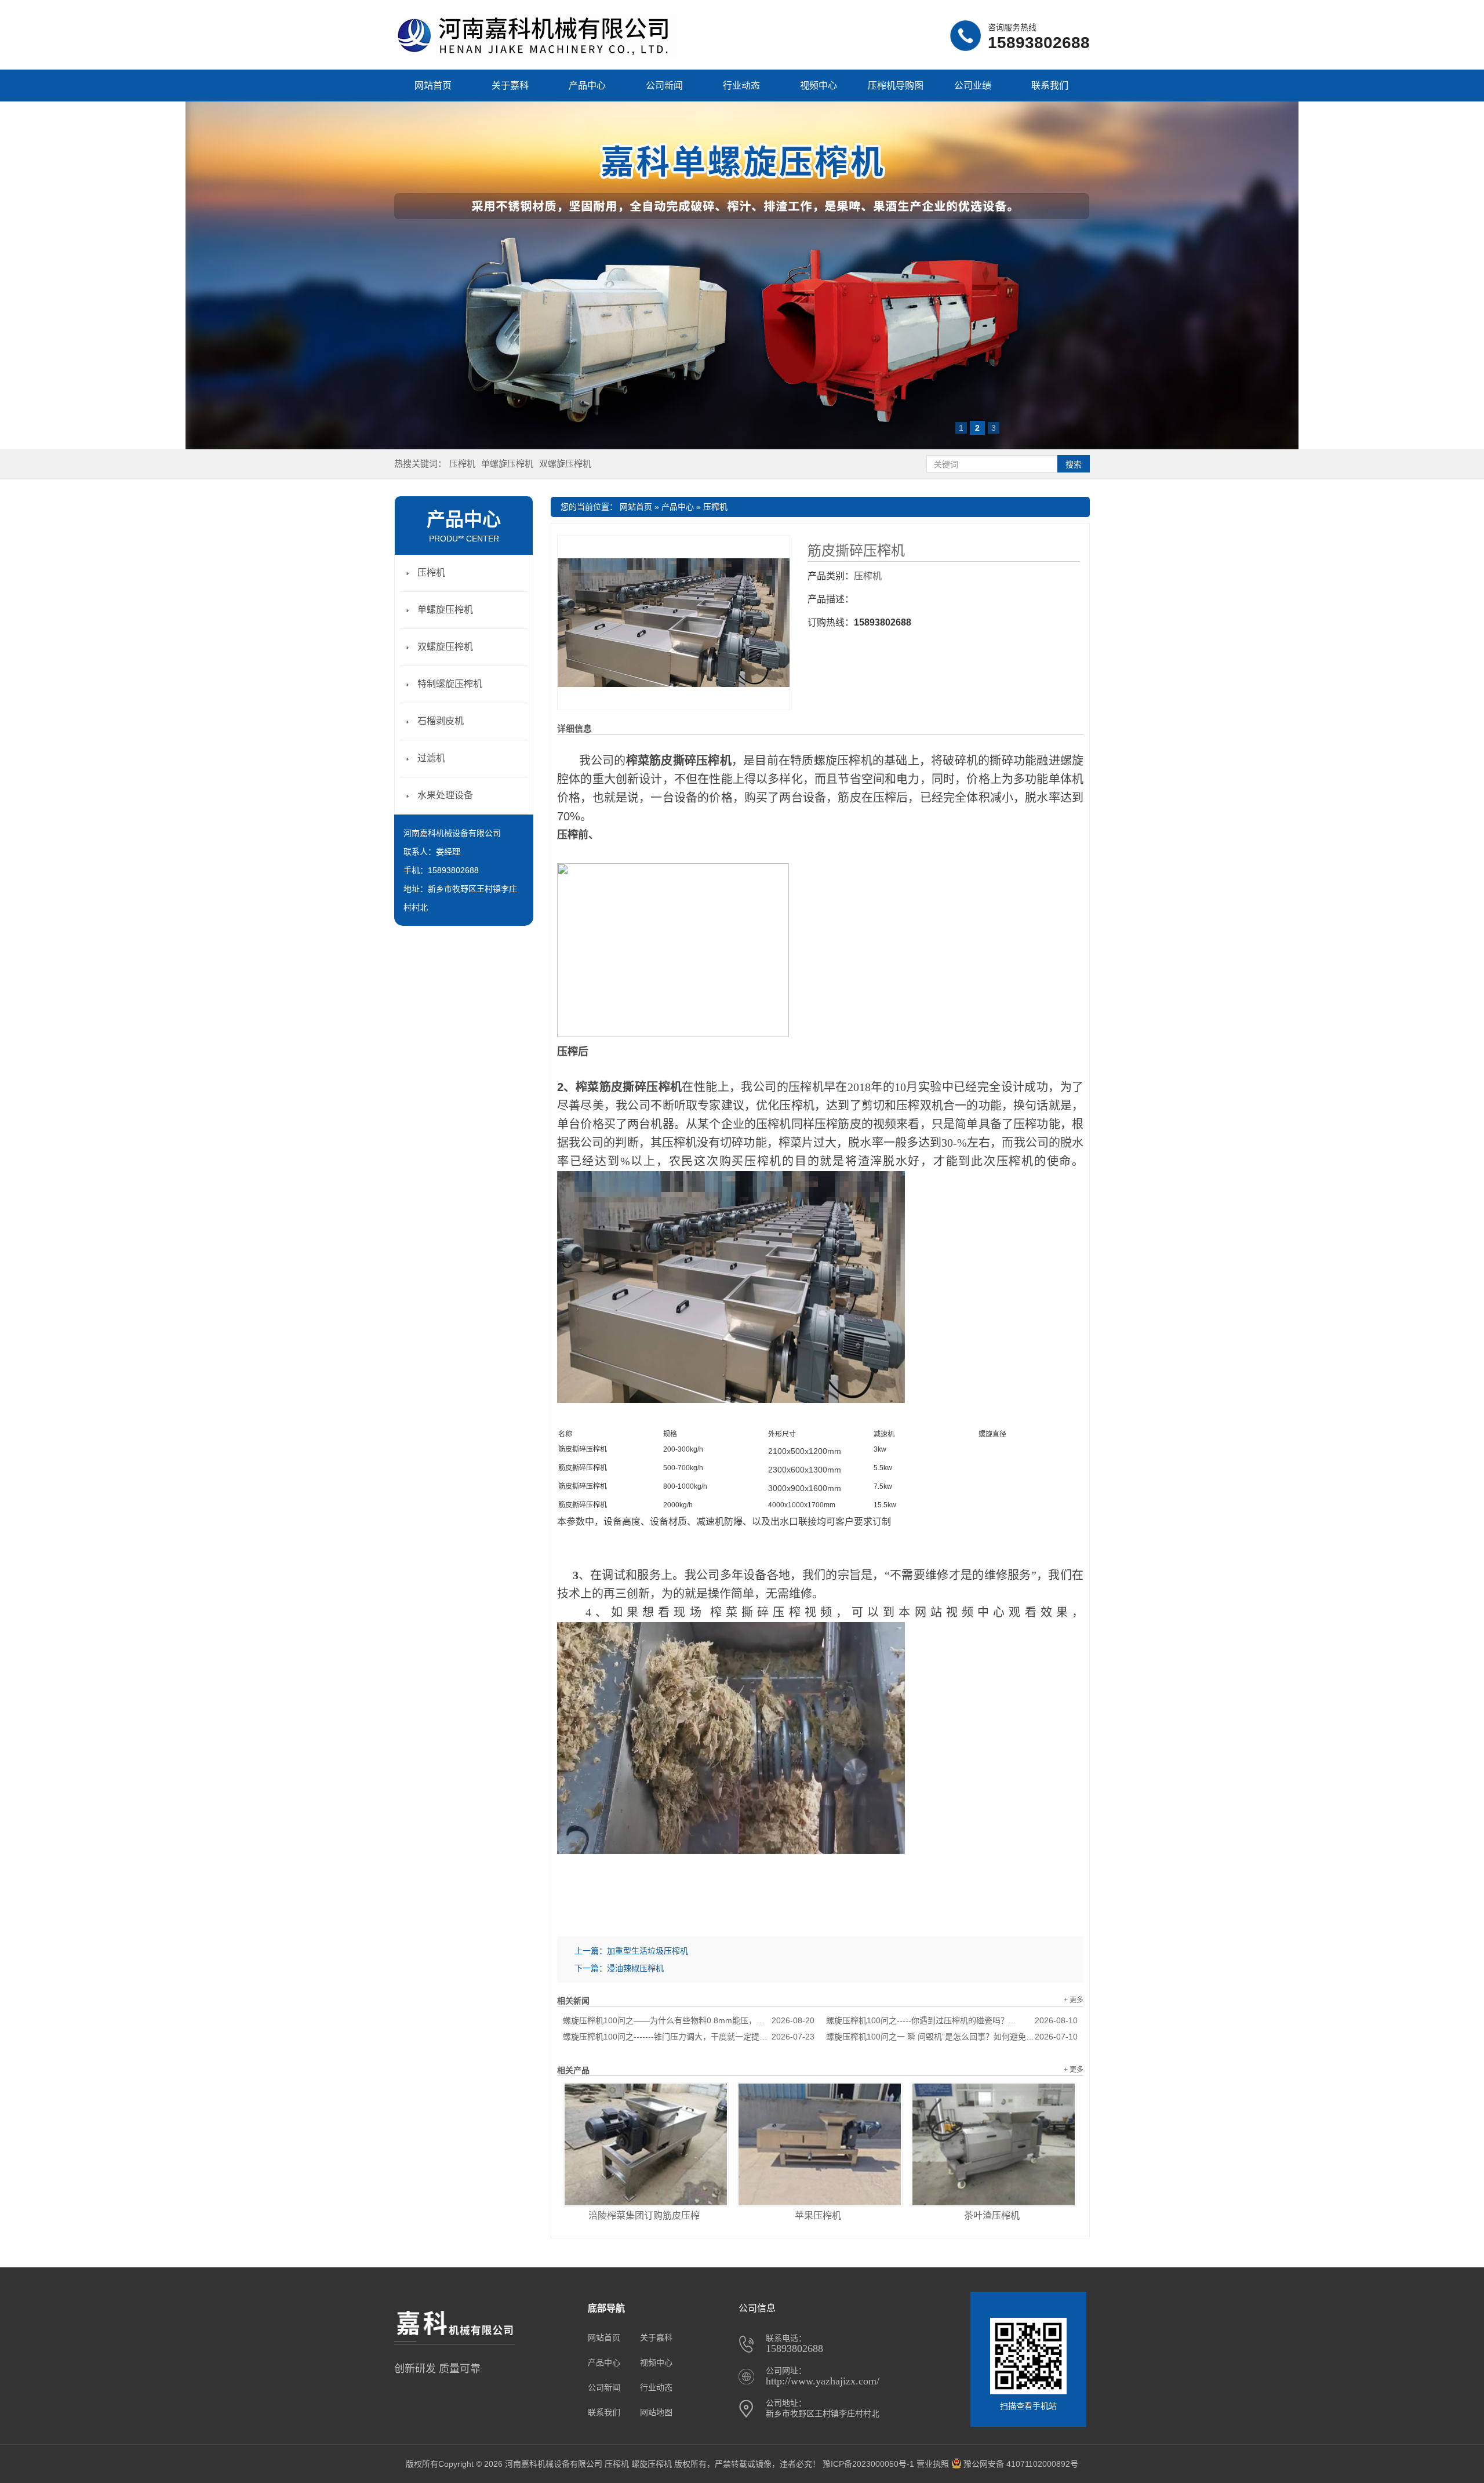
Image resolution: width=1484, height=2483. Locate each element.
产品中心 (587, 86)
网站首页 (433, 86)
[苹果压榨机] (820, 2144)
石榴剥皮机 (441, 721)
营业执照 (933, 2464)
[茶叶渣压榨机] (994, 2144)
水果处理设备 (445, 795)
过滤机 (431, 758)
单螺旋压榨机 (507, 463)
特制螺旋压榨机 (450, 684)
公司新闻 (664, 86)
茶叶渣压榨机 (992, 2215)
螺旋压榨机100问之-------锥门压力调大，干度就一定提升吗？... (689, 2037)
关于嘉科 (510, 86)
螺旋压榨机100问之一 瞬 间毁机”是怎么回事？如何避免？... (952, 2037)
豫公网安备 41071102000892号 (1021, 2464)
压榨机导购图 (896, 86)
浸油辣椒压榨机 (635, 1968)
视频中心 (819, 86)
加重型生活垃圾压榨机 (648, 1951)
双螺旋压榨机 (565, 463)
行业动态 (741, 86)
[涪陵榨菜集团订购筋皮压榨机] (646, 2144)
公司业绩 (973, 86)
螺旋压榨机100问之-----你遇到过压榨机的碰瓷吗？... (952, 2020)
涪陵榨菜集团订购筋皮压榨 (644, 2215)
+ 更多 (1074, 2000)
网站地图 (656, 2412)
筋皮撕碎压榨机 (856, 551)
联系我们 (1050, 86)
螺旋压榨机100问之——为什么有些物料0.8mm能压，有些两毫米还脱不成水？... (689, 2020)
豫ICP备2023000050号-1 (868, 2464)
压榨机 (462, 463)
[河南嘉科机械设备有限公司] (536, 55)
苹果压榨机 (818, 2215)
